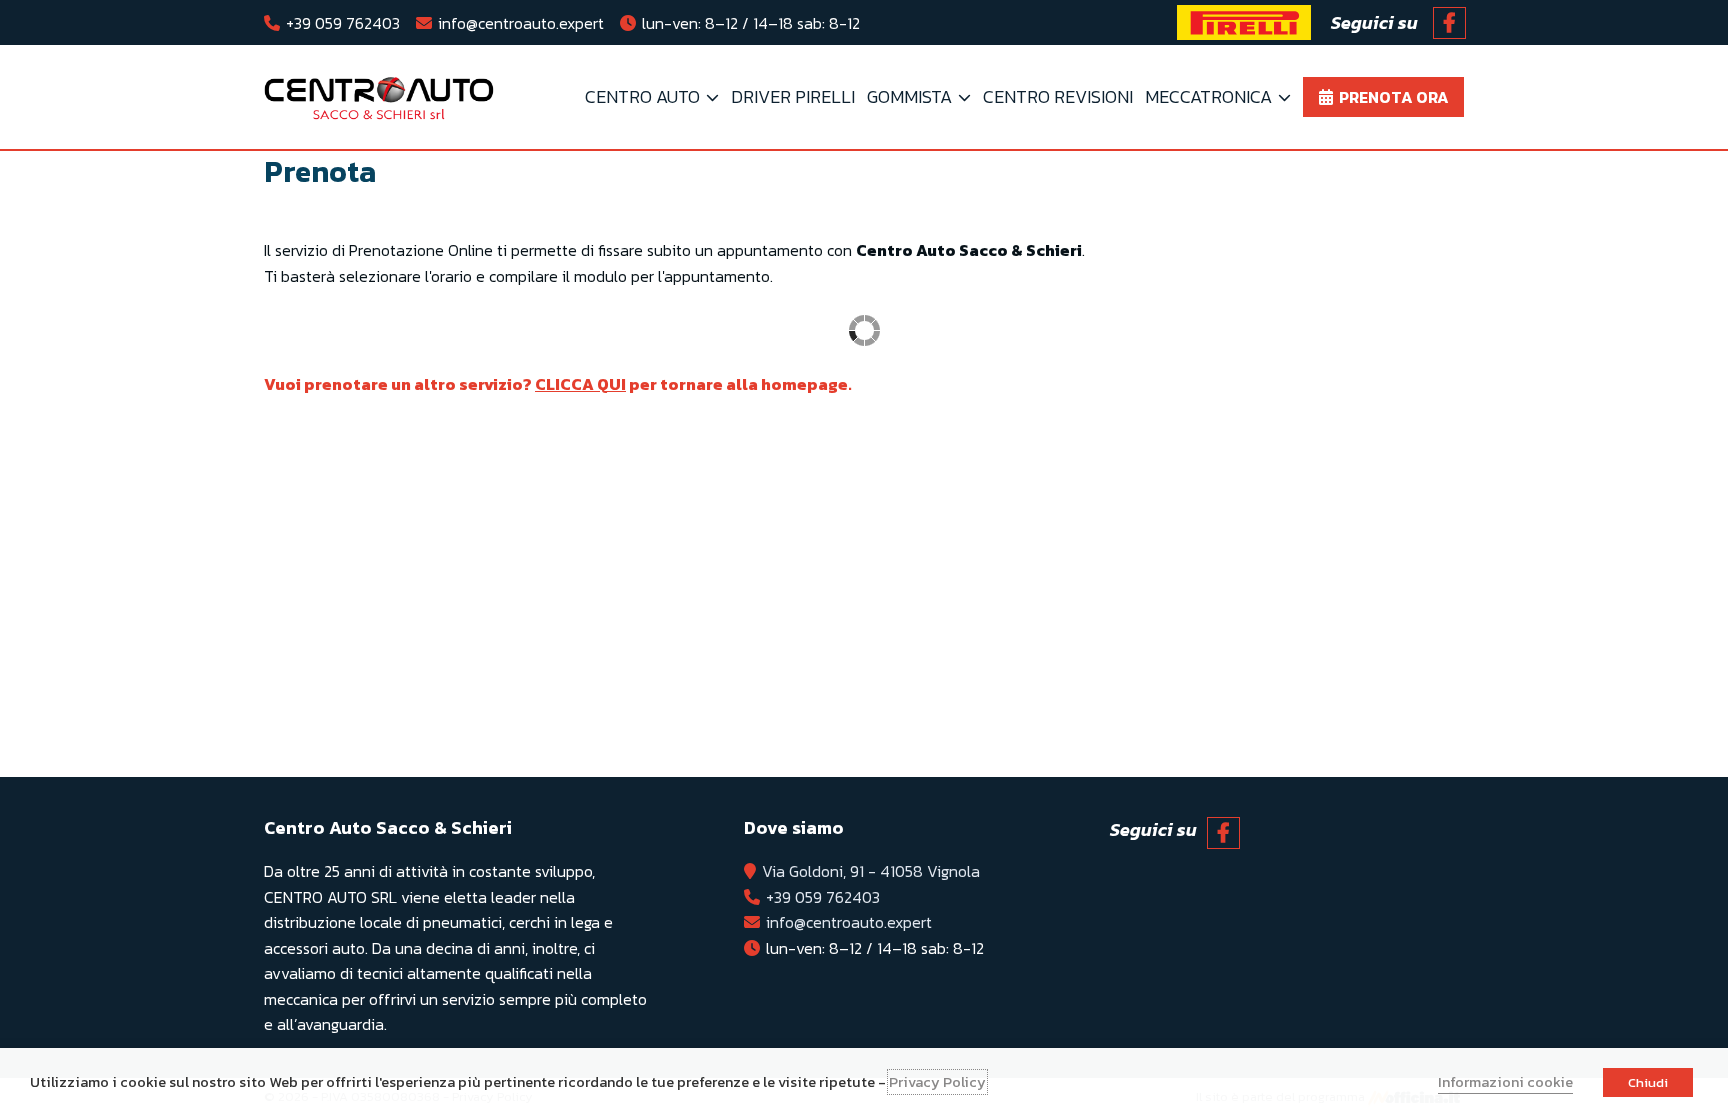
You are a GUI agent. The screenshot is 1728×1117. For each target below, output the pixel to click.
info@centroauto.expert (521, 23)
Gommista (909, 96)
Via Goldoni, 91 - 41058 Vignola (871, 871)
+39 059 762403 (343, 23)
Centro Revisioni (1058, 96)
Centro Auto (642, 96)
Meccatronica (1208, 96)
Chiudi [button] (1648, 1082)
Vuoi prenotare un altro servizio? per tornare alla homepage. (558, 384)
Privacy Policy (937, 1082)
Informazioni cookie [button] (1505, 1082)
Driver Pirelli (793, 96)
